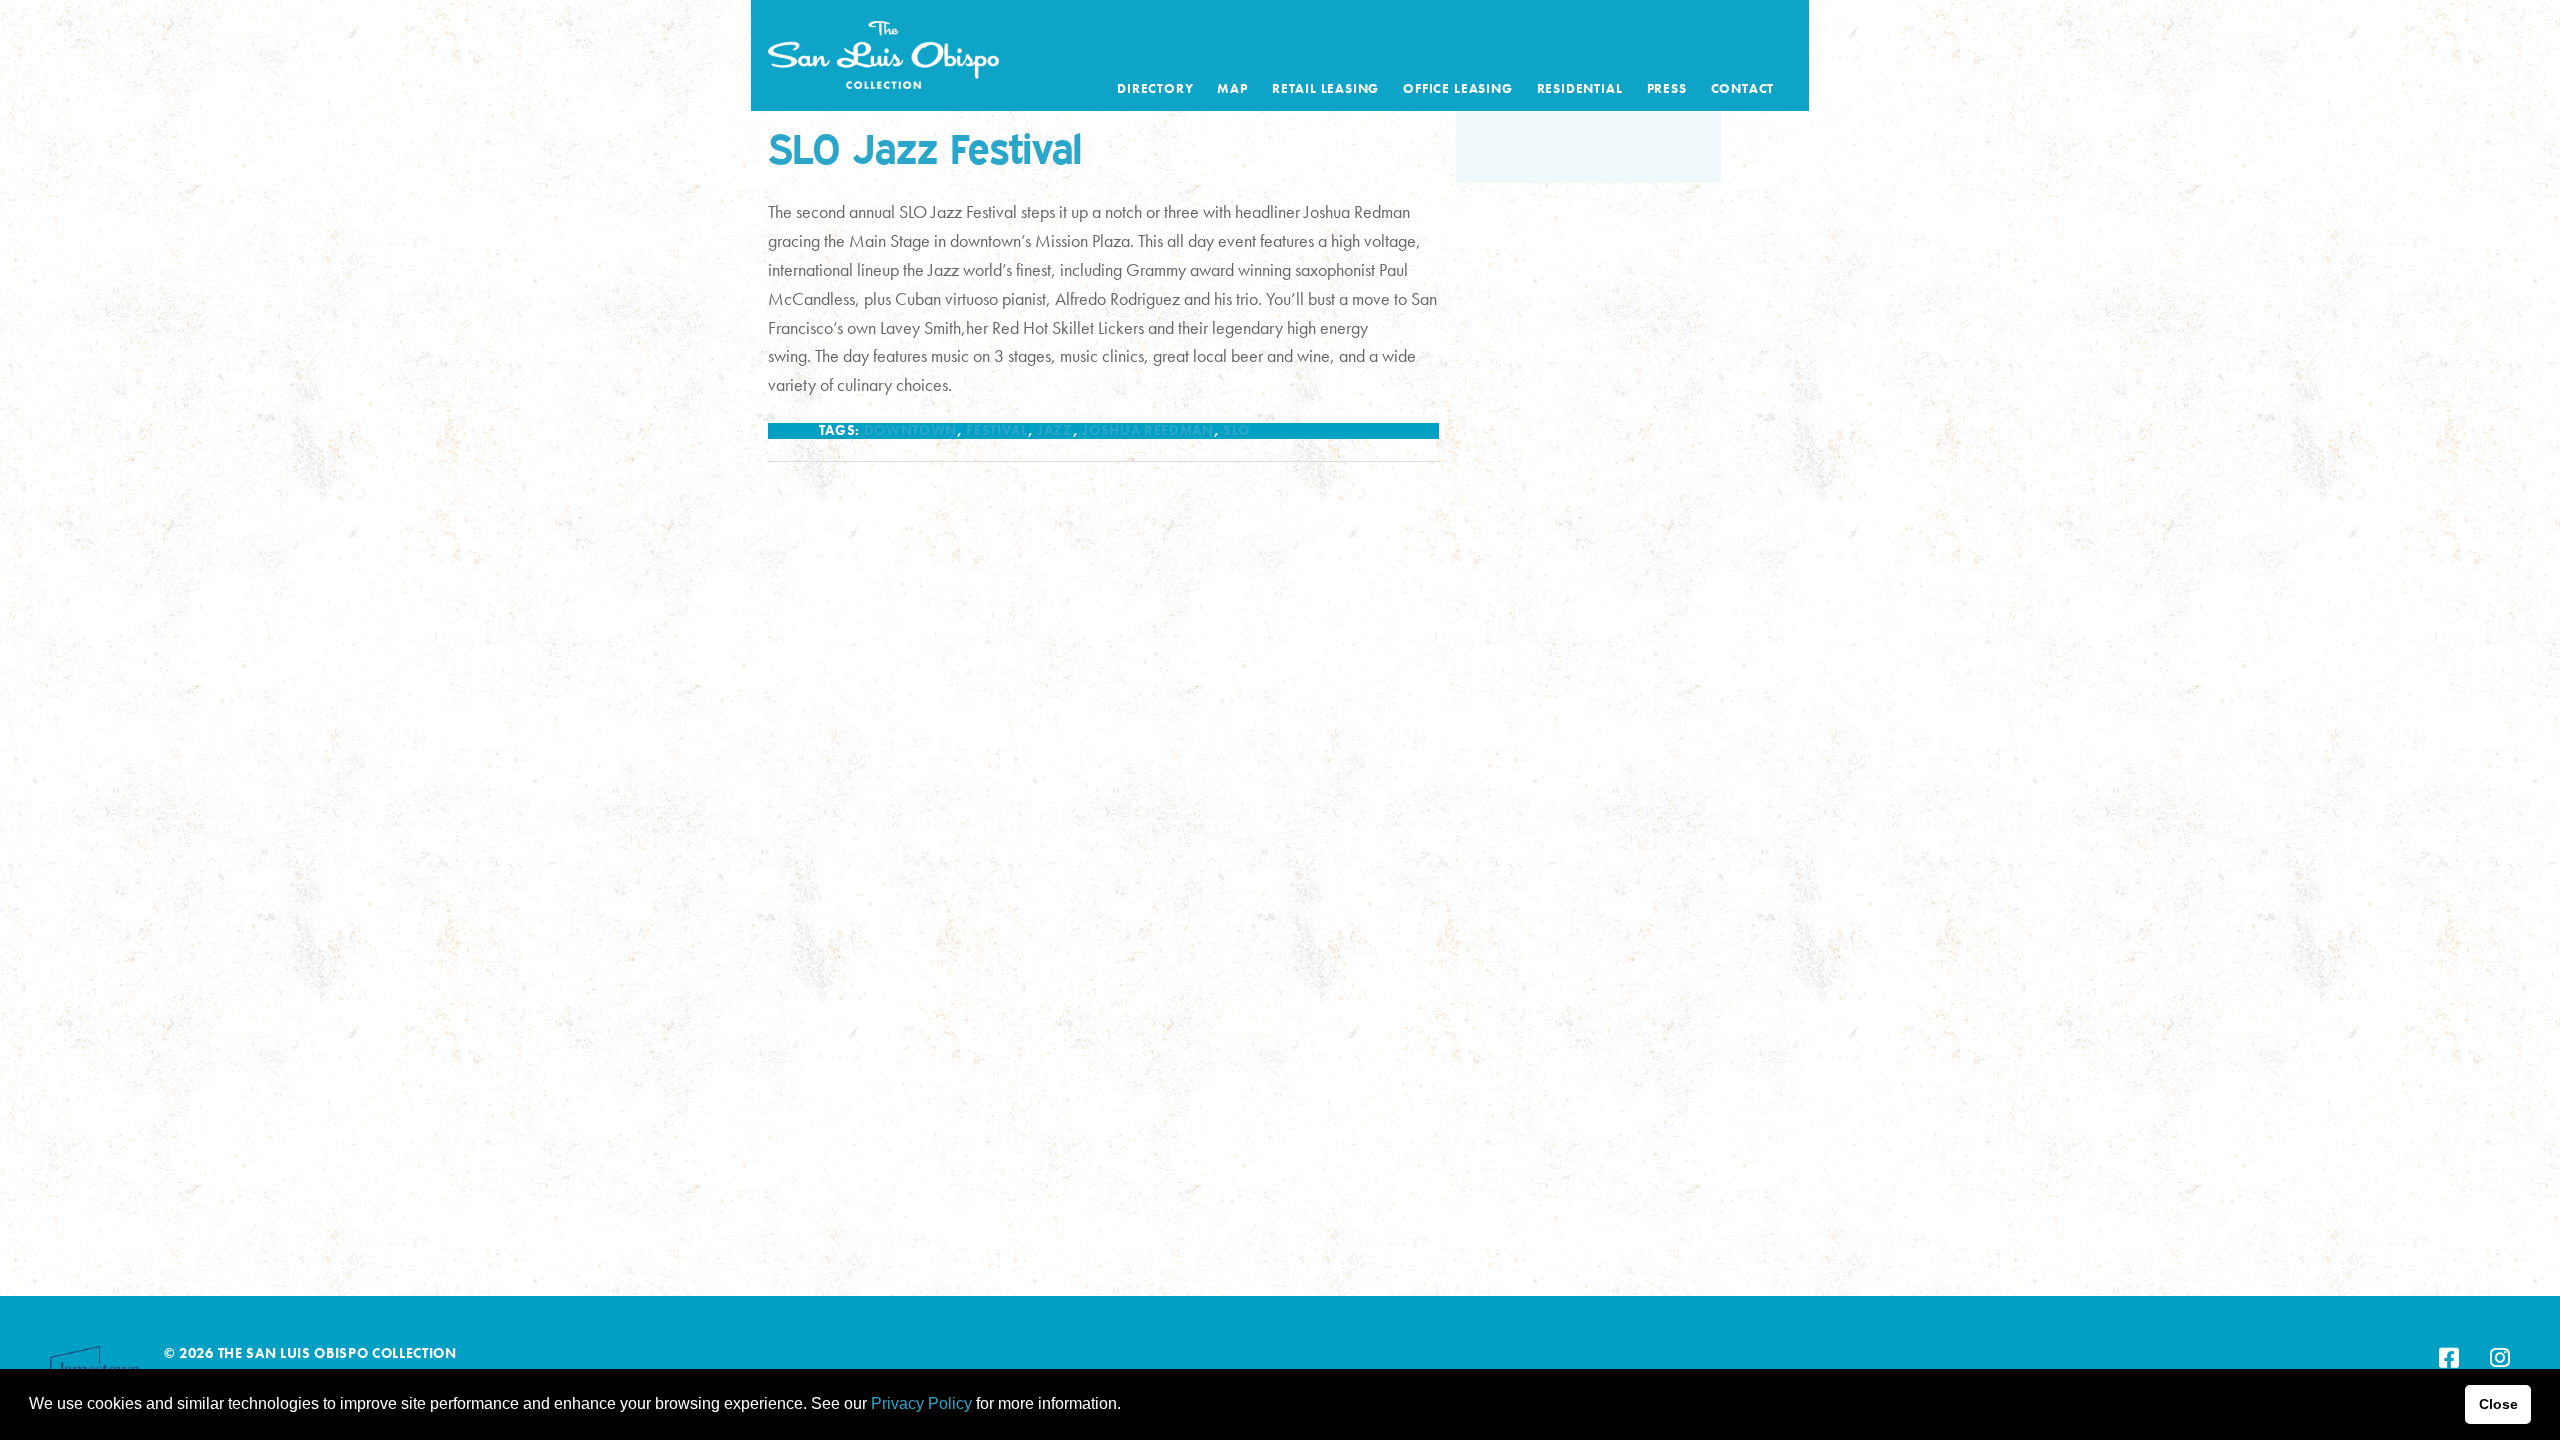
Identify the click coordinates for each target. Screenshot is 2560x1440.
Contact (1743, 88)
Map (1232, 88)
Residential (1580, 88)
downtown (910, 430)
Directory (1155, 88)
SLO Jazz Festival (925, 148)
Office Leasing (1457, 88)
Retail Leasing (1325, 88)
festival (996, 430)
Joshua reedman (1147, 430)
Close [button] (2498, 1404)
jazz (1055, 430)
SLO (1236, 430)
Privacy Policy (921, 1403)
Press (1667, 88)
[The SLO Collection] (883, 50)
